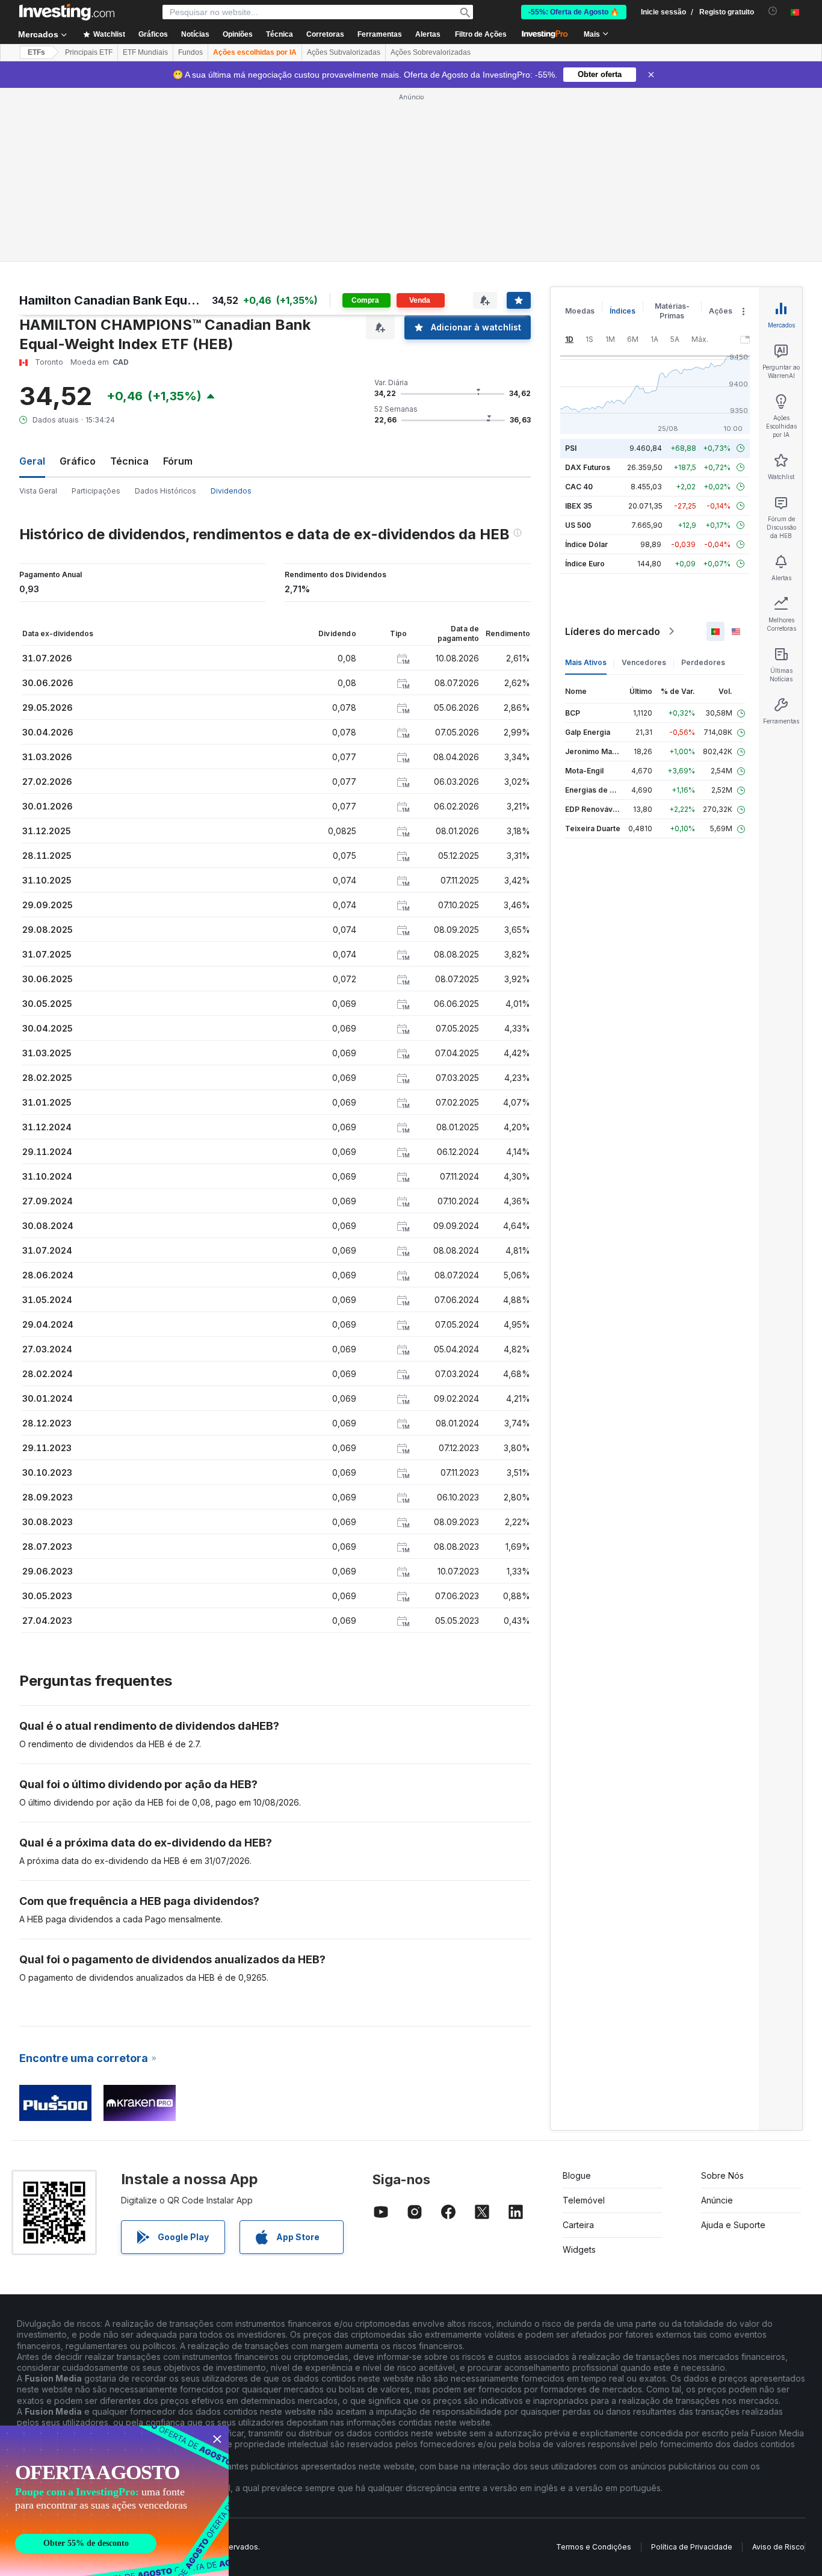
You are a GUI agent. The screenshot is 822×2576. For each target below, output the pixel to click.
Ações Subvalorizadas (344, 52)
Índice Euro (585, 564)
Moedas (580, 311)
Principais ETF (89, 52)
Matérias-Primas (672, 311)
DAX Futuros (588, 467)
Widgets (579, 2249)
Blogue (577, 2175)
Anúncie (717, 2200)
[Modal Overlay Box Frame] (114, 2501)
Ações (721, 311)
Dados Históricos (165, 491)
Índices (623, 311)
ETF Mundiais (145, 52)
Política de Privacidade (692, 2547)
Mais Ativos (586, 662)
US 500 (578, 525)
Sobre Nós (722, 2175)
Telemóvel (584, 2200)
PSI (571, 448)
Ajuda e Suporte (733, 2225)
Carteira (578, 2225)
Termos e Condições (594, 2547)
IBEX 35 (579, 506)
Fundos (190, 52)
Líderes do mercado (613, 631)
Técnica (129, 461)
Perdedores (703, 662)
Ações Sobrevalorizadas (431, 52)
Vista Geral (38, 491)
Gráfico (78, 461)
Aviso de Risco (778, 2547)
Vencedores (644, 662)
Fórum (178, 461)
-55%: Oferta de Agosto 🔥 (574, 12)
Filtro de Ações (481, 34)
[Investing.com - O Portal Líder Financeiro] (67, 12)
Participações (96, 491)
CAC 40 (579, 487)
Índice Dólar (586, 544)
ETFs (36, 52)
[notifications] (773, 11)
